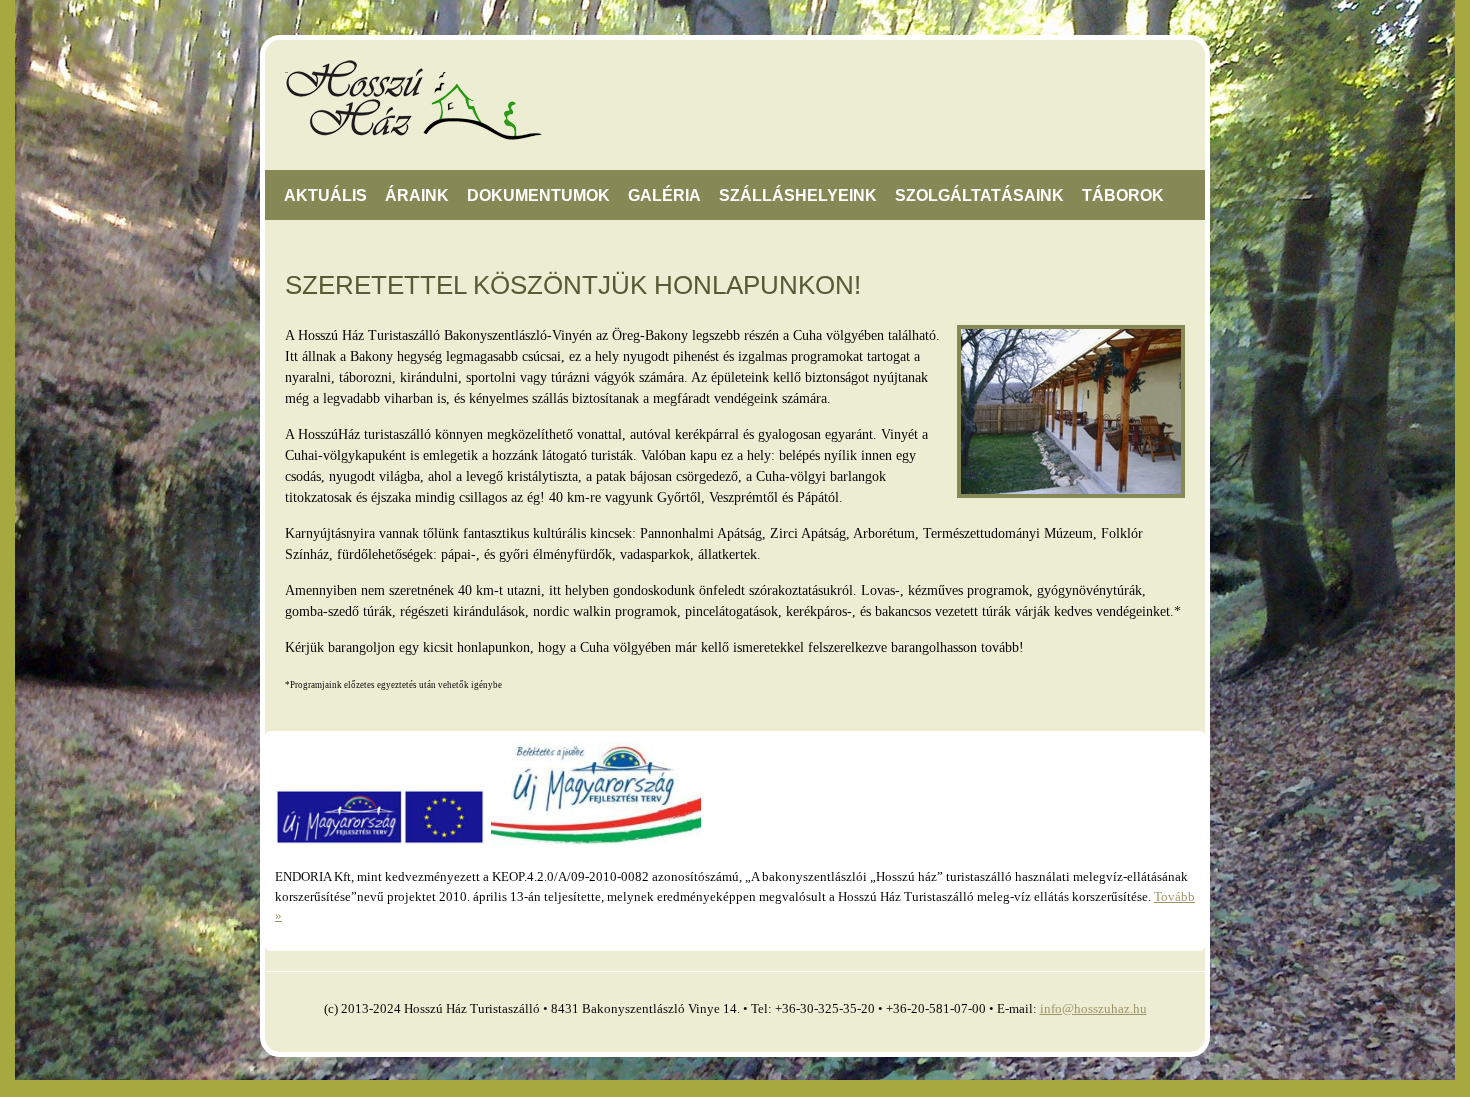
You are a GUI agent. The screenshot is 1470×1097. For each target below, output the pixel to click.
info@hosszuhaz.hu (1093, 1008)
